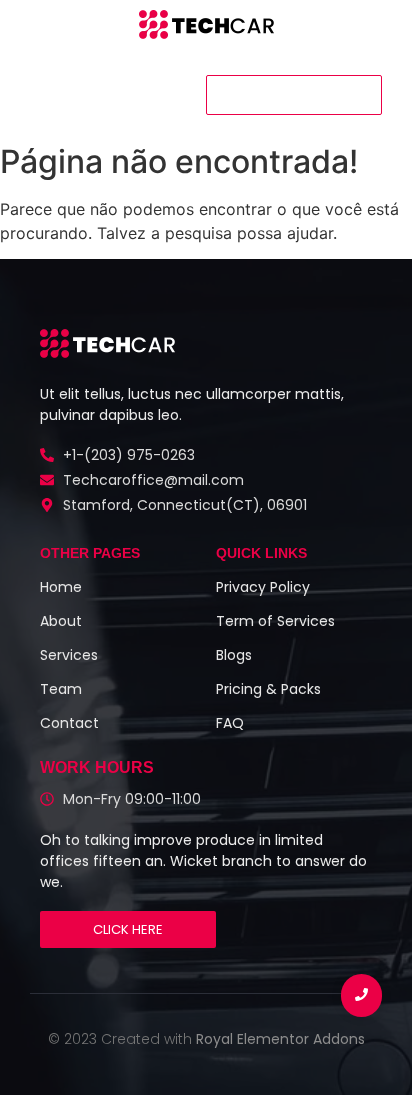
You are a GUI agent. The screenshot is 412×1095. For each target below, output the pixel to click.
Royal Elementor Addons (280, 1039)
